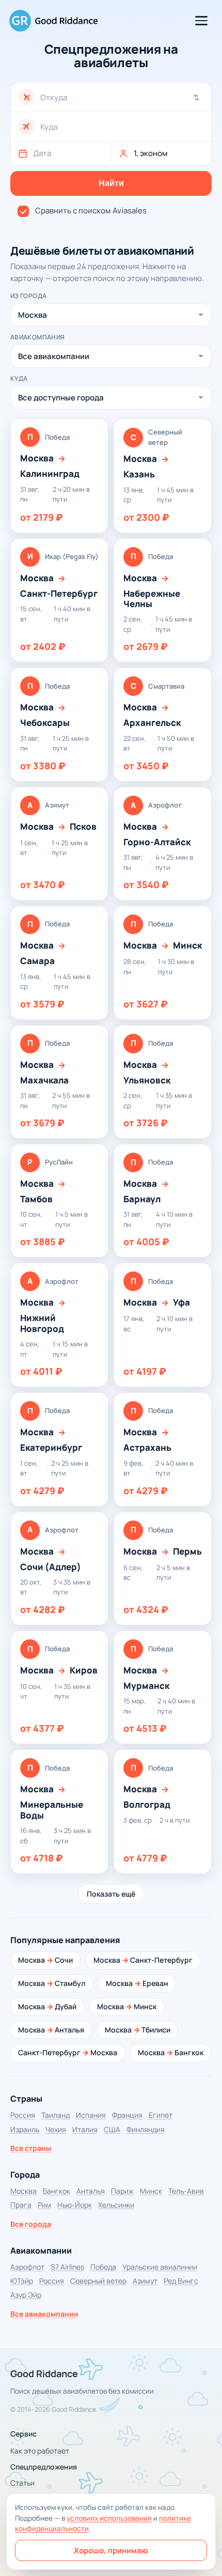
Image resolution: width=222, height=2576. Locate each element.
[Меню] (201, 21)
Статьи (22, 2483)
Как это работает (40, 2451)
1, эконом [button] (151, 153)
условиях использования (109, 2518)
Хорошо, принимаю (111, 2550)
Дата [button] (42, 153)
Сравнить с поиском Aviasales (91, 211)
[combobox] (122, 97)
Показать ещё (111, 1894)
